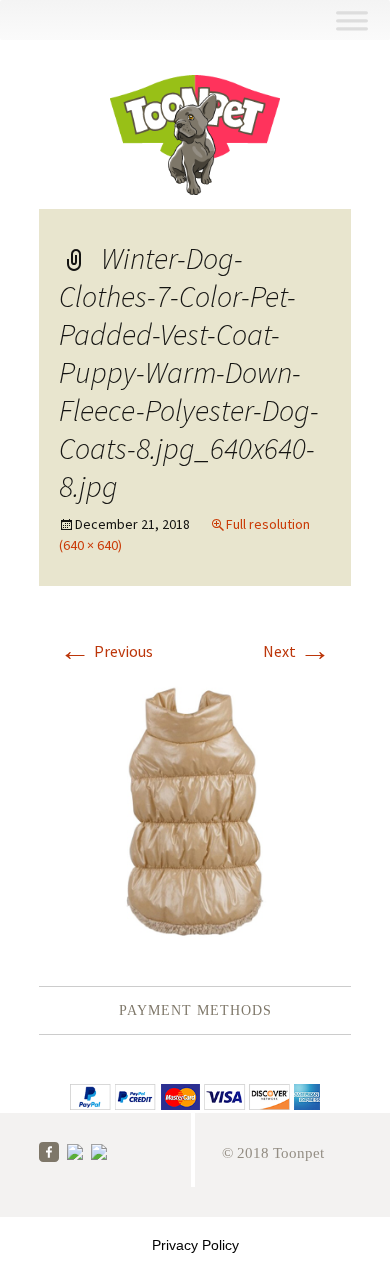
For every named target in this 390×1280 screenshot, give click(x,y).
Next (297, 651)
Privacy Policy (195, 1245)
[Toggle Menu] (351, 20)
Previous (106, 651)
